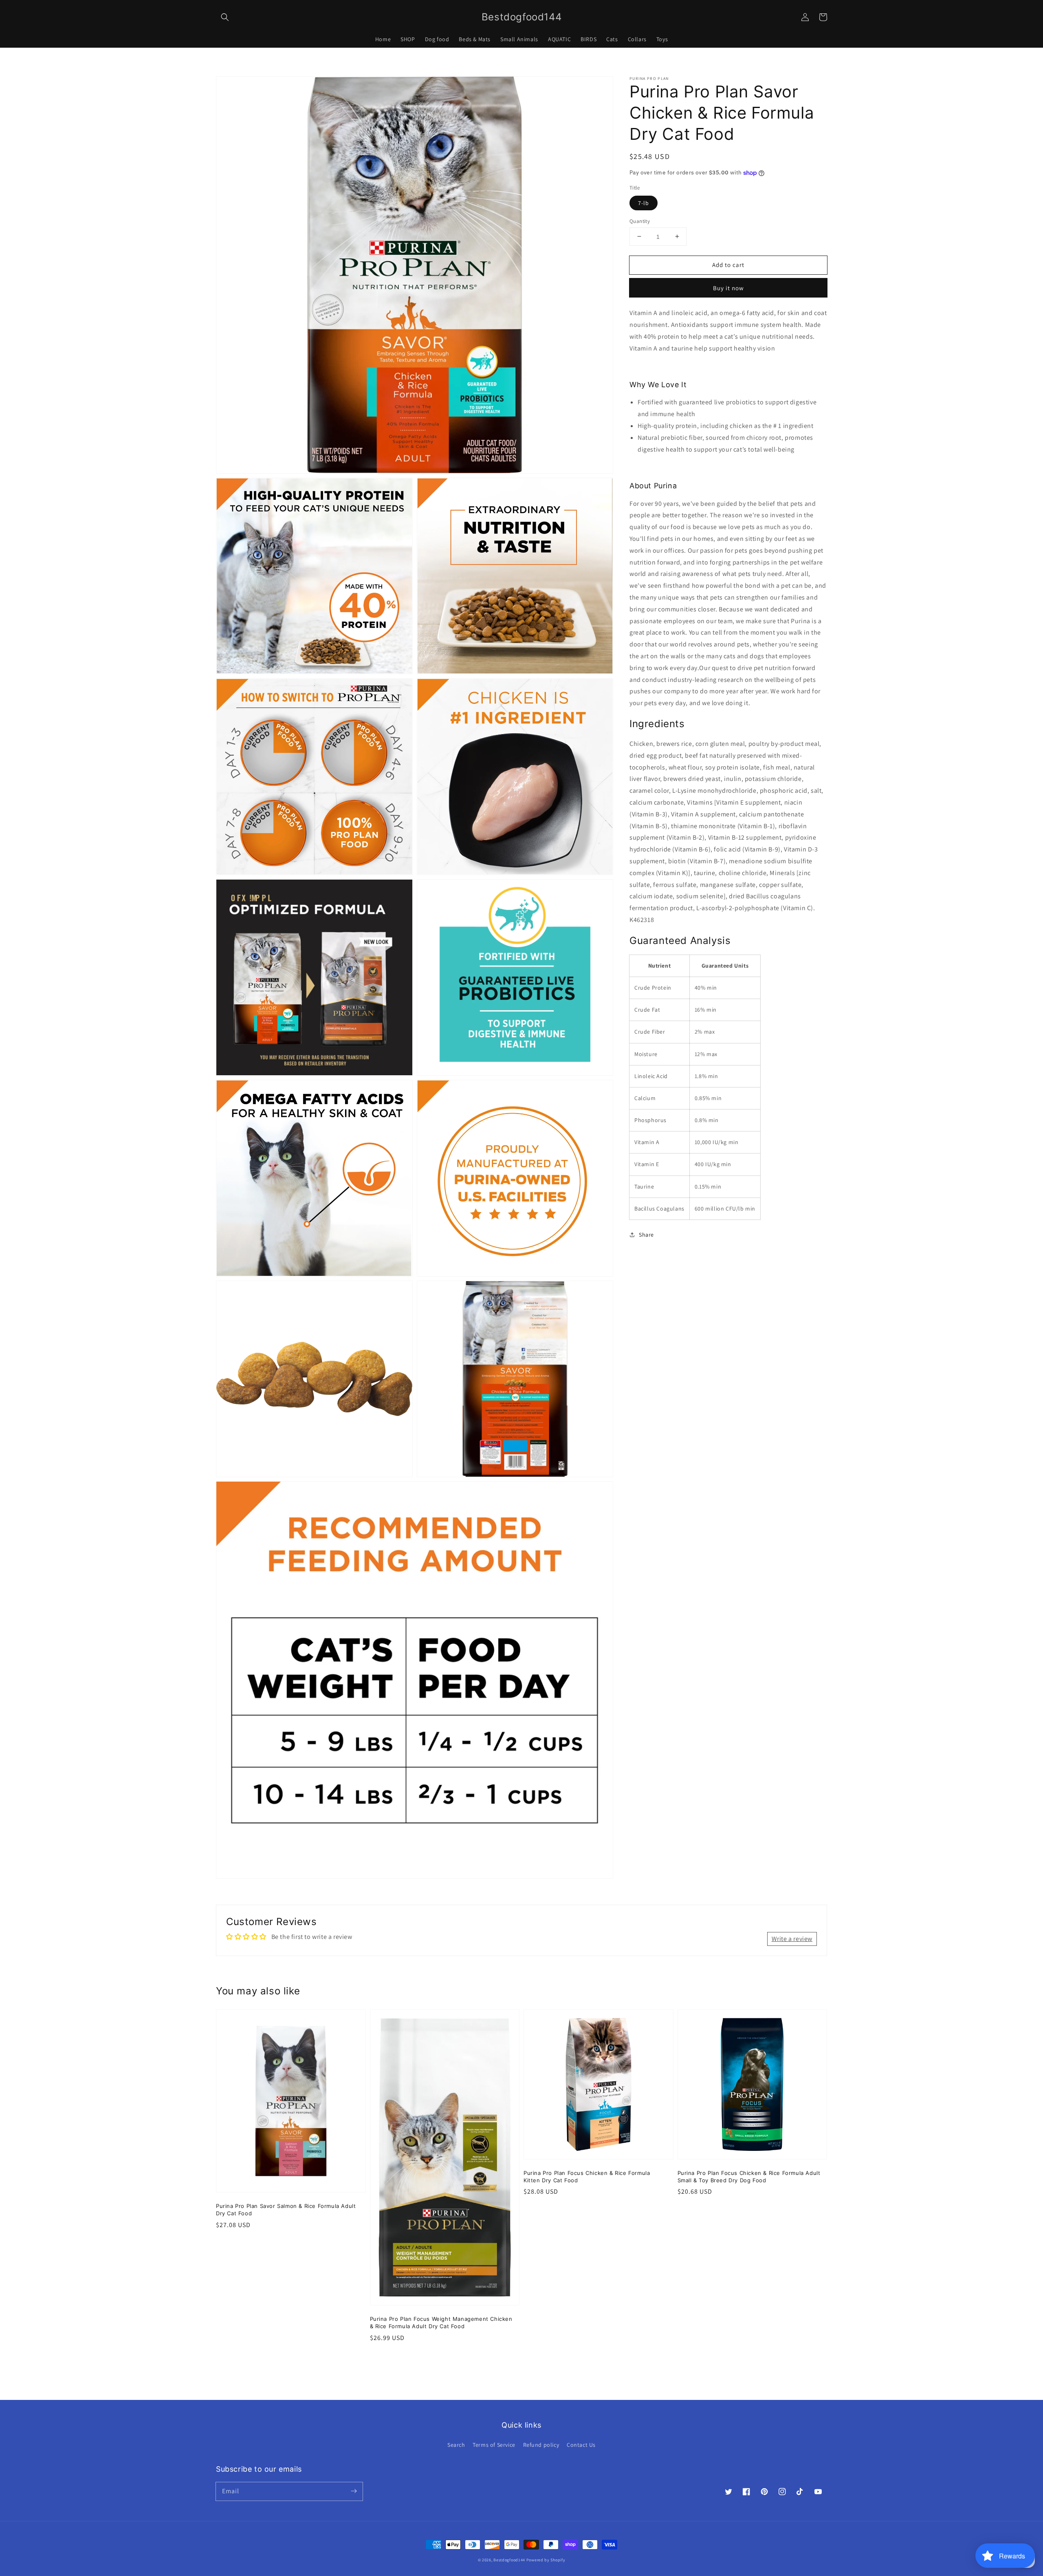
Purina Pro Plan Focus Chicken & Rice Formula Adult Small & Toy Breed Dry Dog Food (749, 2177)
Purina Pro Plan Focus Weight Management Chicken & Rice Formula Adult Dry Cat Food (441, 2322)
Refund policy (541, 2445)
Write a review (792, 1939)
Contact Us (581, 2445)
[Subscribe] (354, 2491)
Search (456, 2445)
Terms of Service (494, 2445)
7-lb (644, 203)
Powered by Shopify (546, 2560)
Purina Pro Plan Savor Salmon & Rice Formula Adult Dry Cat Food (286, 2210)
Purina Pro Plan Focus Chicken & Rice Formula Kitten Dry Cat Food (587, 2177)
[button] (225, 17)
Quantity (640, 221)
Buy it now (728, 288)
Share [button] (646, 1235)
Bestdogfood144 (509, 2560)
